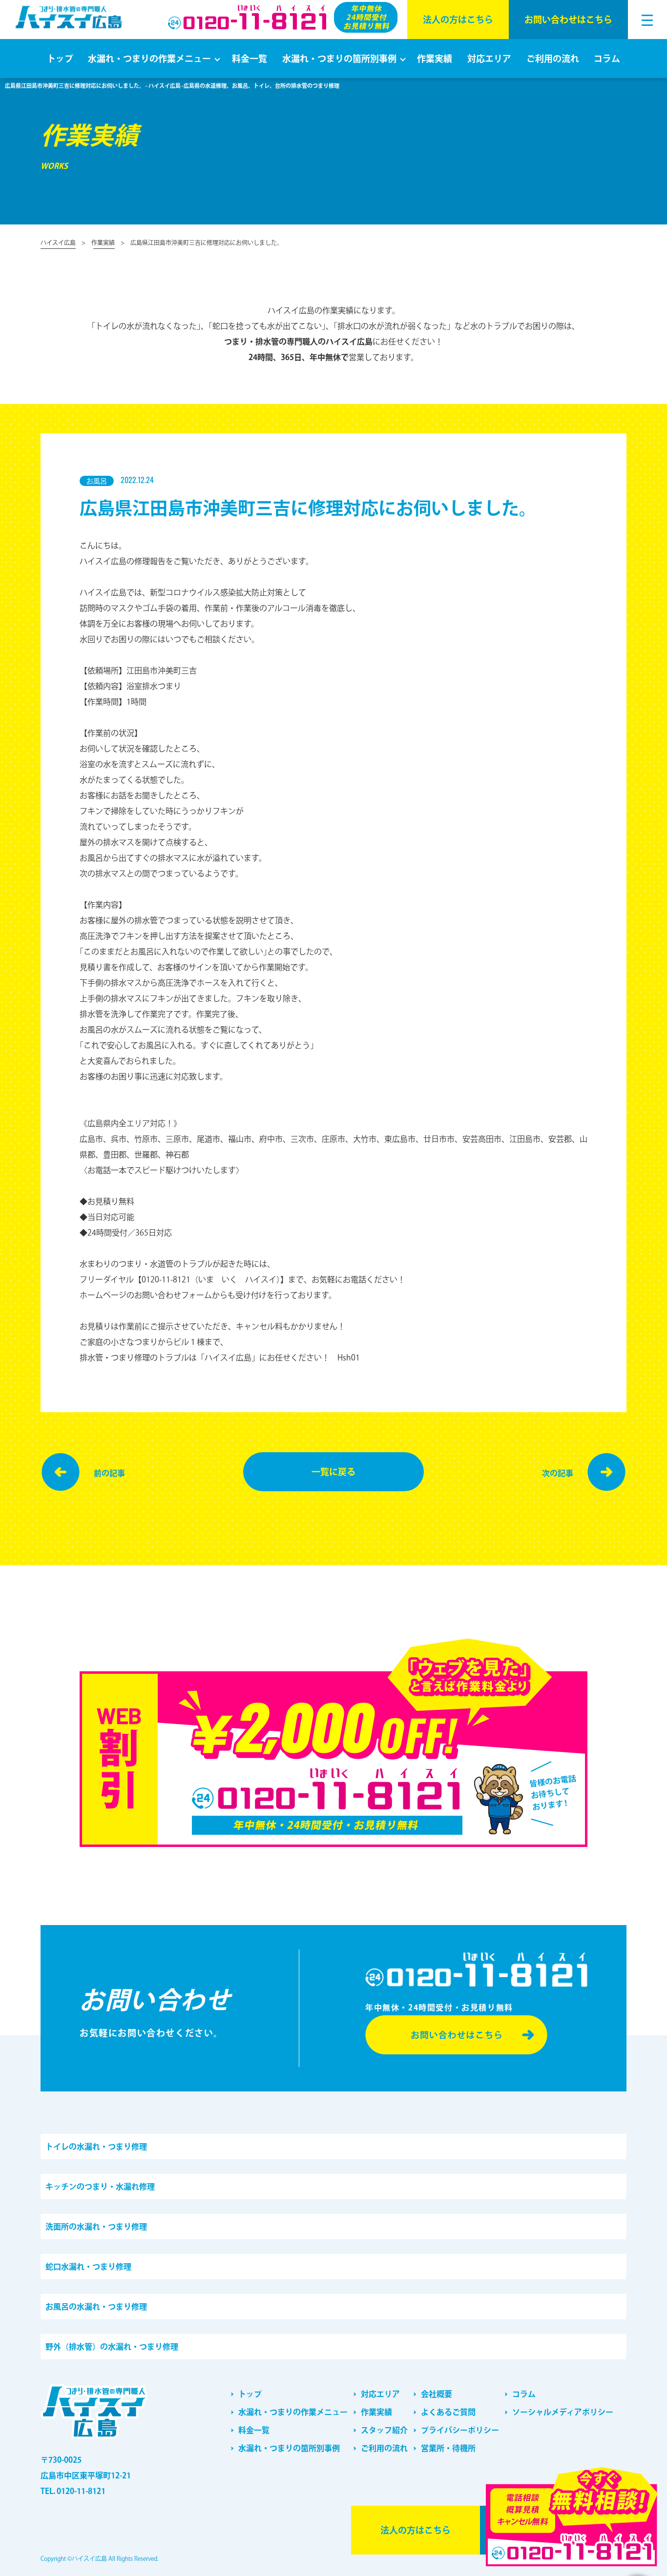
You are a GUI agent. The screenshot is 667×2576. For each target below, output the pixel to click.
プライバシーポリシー (460, 2430)
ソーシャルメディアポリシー (563, 2412)
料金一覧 (250, 59)
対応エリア (489, 59)
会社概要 (437, 2394)
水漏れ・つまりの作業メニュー (149, 59)
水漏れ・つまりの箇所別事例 (339, 59)
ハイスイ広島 (58, 243)
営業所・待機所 (448, 2448)
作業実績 (435, 59)
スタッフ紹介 (384, 2430)
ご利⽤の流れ (553, 59)
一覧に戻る (333, 1472)
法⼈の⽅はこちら (458, 20)
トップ (60, 59)
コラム (607, 59)
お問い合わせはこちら (568, 20)
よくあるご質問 (448, 2412)
